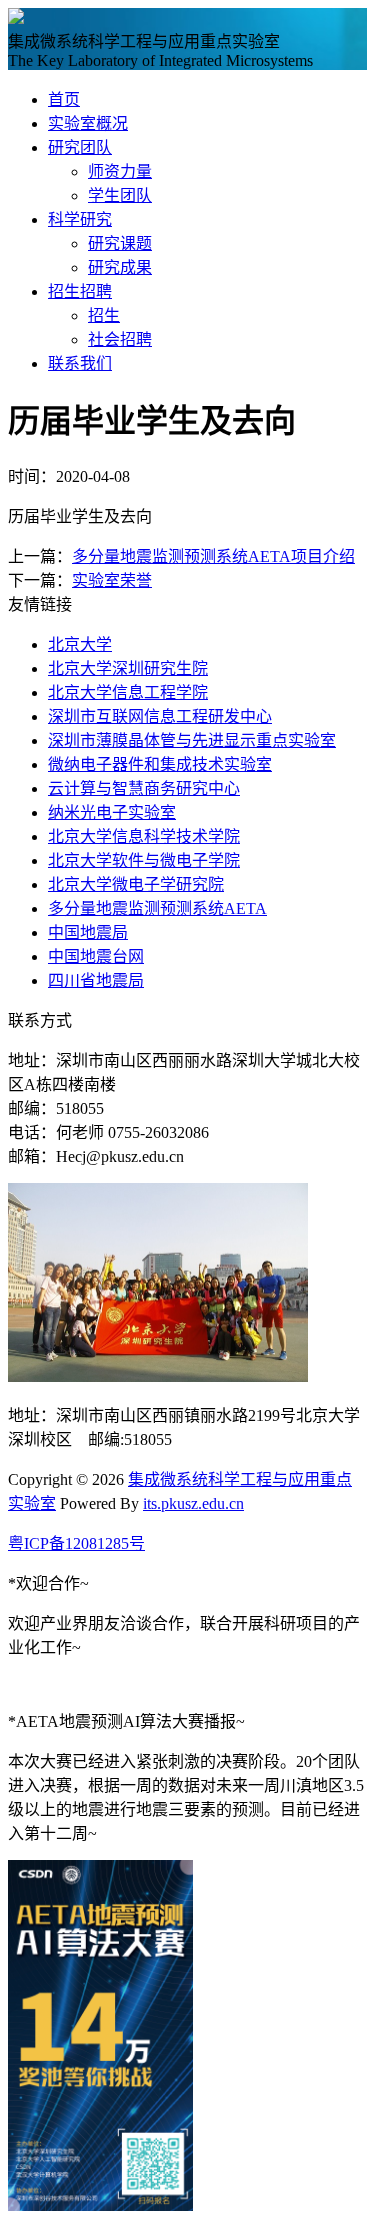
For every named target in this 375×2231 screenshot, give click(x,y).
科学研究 (80, 219)
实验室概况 (88, 123)
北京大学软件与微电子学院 (144, 860)
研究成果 (120, 267)
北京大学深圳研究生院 (128, 668)
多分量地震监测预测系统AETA (157, 908)
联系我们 (80, 363)
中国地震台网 (96, 956)
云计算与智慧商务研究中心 (144, 788)
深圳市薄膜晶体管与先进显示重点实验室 (192, 740)
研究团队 (80, 147)
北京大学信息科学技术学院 (144, 836)
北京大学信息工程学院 (128, 692)
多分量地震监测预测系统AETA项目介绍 (213, 556)
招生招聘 (80, 291)
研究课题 (120, 243)
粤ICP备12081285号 (76, 1543)
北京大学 (80, 644)
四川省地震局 (96, 980)
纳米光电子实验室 (112, 812)
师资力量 (120, 171)
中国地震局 (88, 932)
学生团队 (120, 195)
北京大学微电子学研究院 (136, 884)
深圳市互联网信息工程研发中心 (160, 716)
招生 (104, 315)
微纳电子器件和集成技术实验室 (160, 764)
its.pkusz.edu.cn (193, 1503)
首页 (64, 99)
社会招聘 (120, 339)
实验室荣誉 (112, 580)
